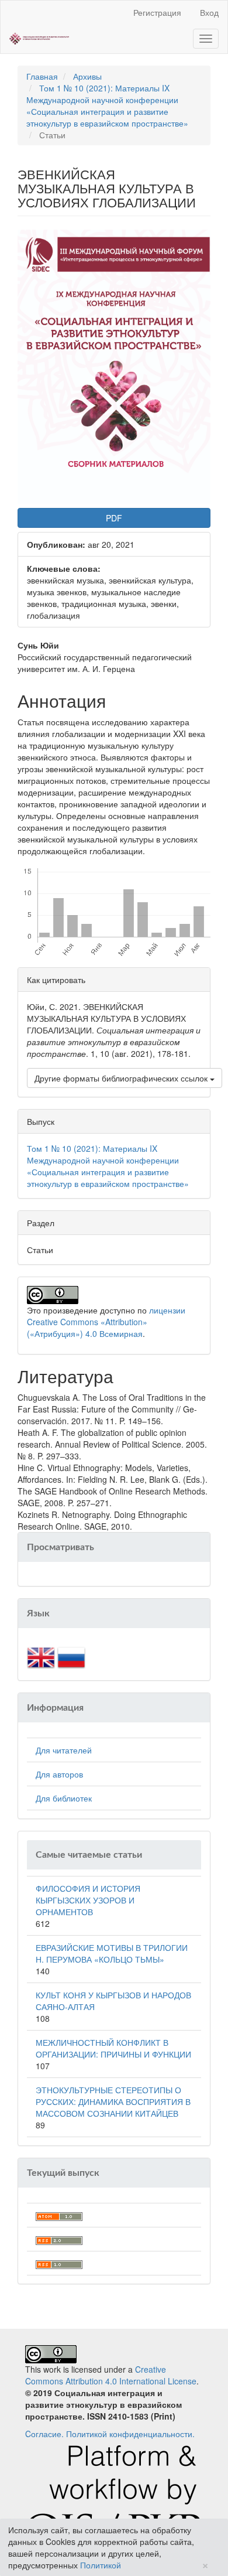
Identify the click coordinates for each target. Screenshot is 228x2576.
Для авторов (59, 1774)
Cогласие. (44, 2434)
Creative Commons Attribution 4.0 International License (111, 2375)
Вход (209, 12)
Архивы (87, 76)
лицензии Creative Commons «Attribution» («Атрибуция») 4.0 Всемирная (106, 1322)
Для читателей (64, 1750)
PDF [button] (114, 518)
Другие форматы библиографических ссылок (122, 1078)
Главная (42, 76)
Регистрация (157, 12)
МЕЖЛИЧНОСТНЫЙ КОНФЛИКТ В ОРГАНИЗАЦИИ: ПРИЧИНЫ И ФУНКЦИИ (113, 2048)
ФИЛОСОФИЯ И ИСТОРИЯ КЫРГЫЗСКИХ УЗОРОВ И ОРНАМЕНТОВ (88, 1900)
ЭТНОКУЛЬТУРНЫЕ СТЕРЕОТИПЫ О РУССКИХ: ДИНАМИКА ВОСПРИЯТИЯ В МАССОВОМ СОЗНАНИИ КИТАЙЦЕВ (113, 2101)
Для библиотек (64, 1798)
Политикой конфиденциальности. (130, 2434)
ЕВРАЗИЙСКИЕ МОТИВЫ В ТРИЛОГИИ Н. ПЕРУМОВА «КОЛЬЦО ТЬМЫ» (112, 1953)
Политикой (101, 2565)
